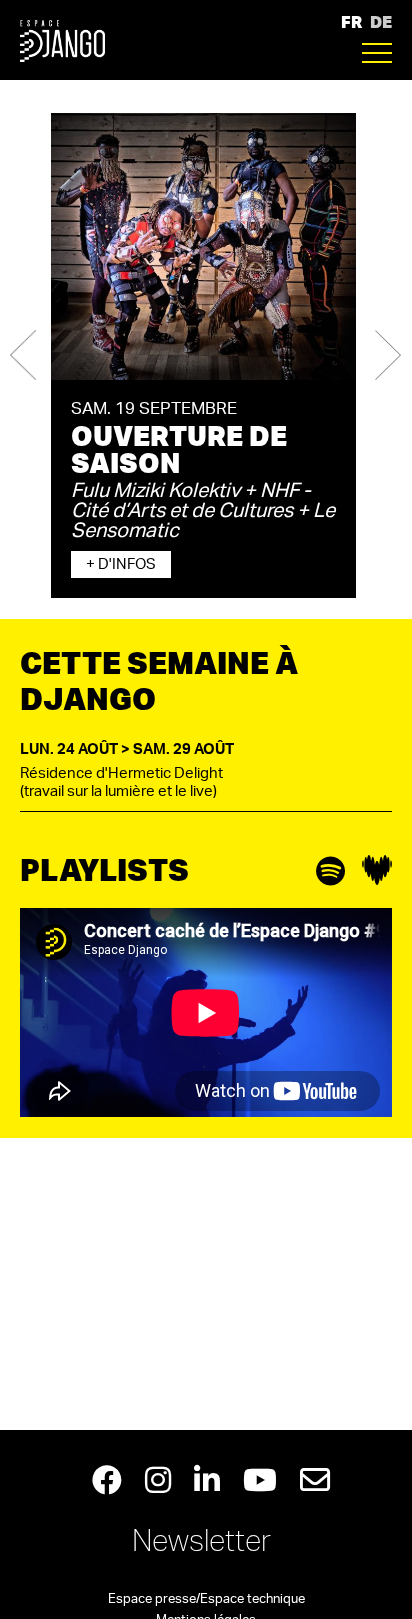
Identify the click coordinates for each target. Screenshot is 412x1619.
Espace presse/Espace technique (206, 1599)
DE (381, 21)
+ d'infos (121, 564)
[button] (23, 355)
